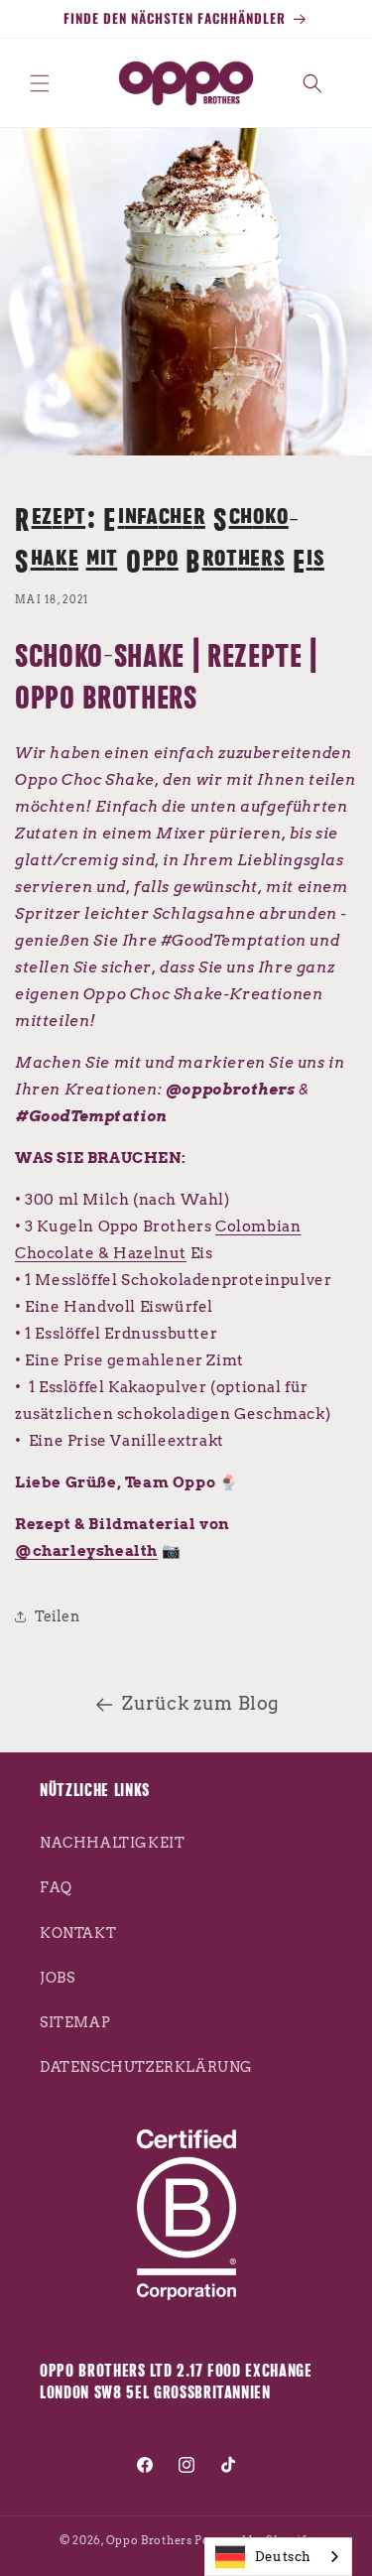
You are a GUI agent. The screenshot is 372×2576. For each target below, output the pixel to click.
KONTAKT (78, 1933)
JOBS (57, 1978)
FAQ (56, 1887)
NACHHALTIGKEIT (112, 1843)
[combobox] (278, 2557)
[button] (40, 83)
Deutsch (283, 2557)
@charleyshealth (86, 1551)
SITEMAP (75, 2022)
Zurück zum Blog (201, 1703)
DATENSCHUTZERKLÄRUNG (146, 2067)
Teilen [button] (58, 1616)
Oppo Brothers (149, 2540)
